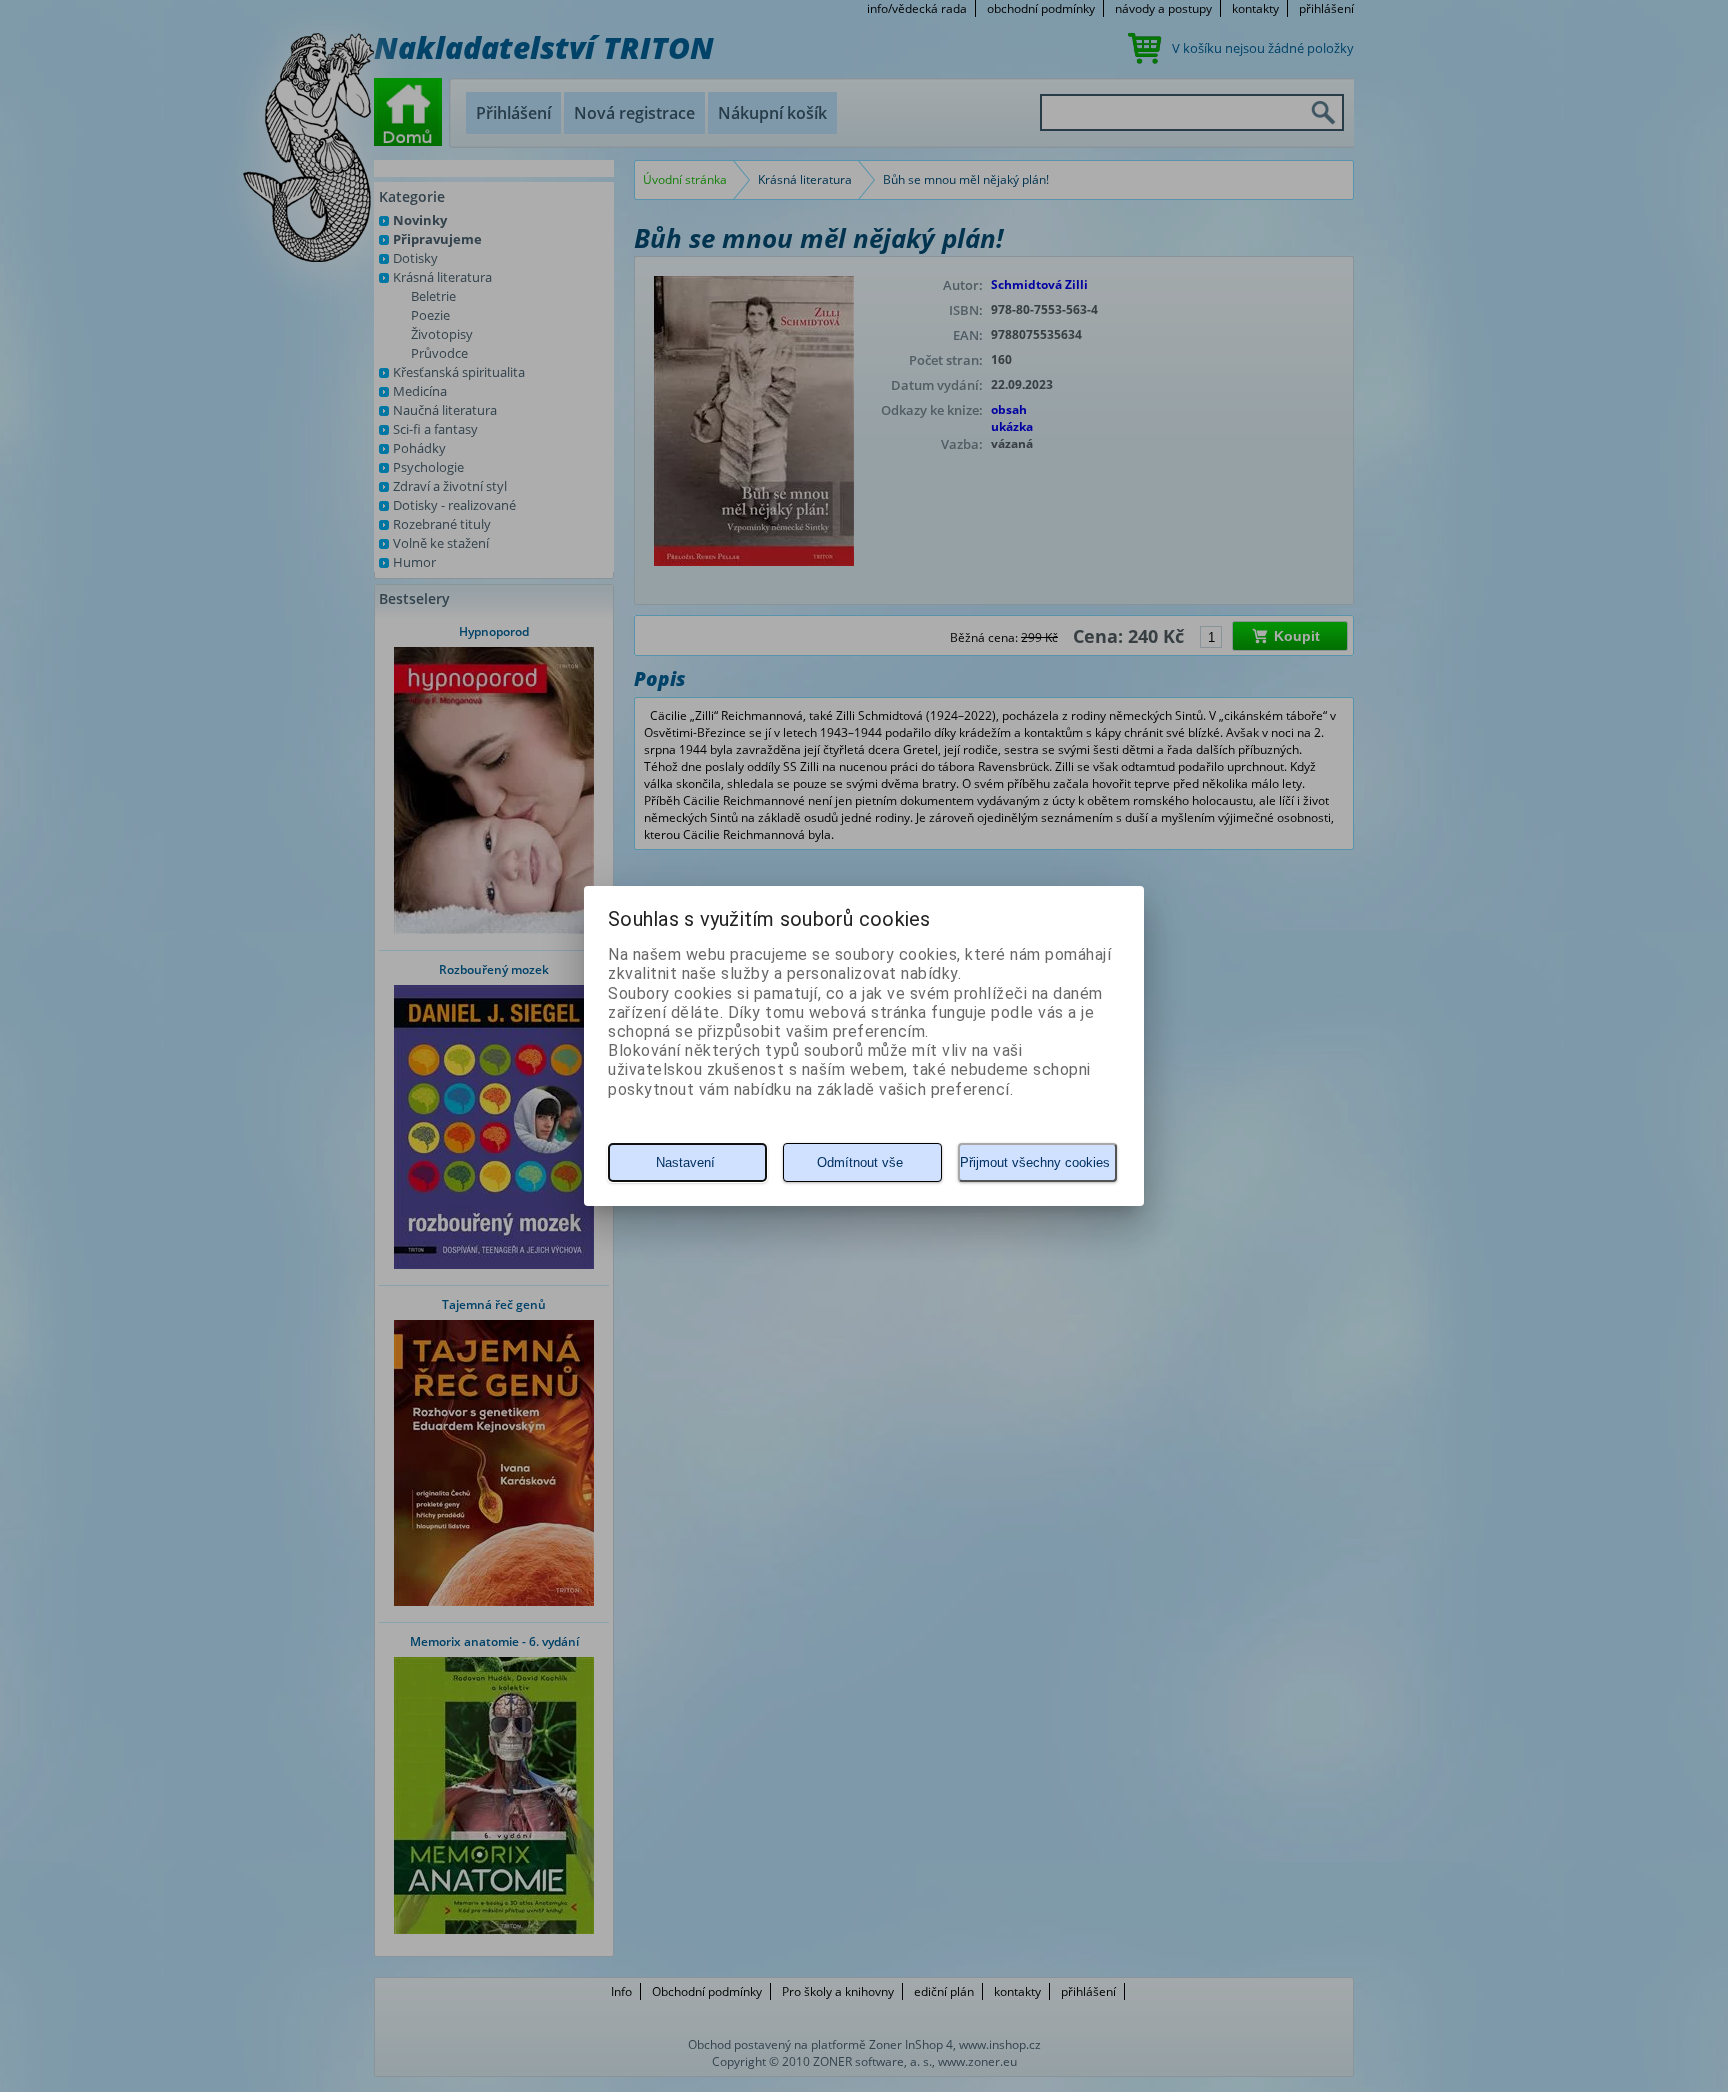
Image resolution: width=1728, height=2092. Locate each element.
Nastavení (685, 1162)
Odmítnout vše (860, 1162)
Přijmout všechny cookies (1035, 1162)
